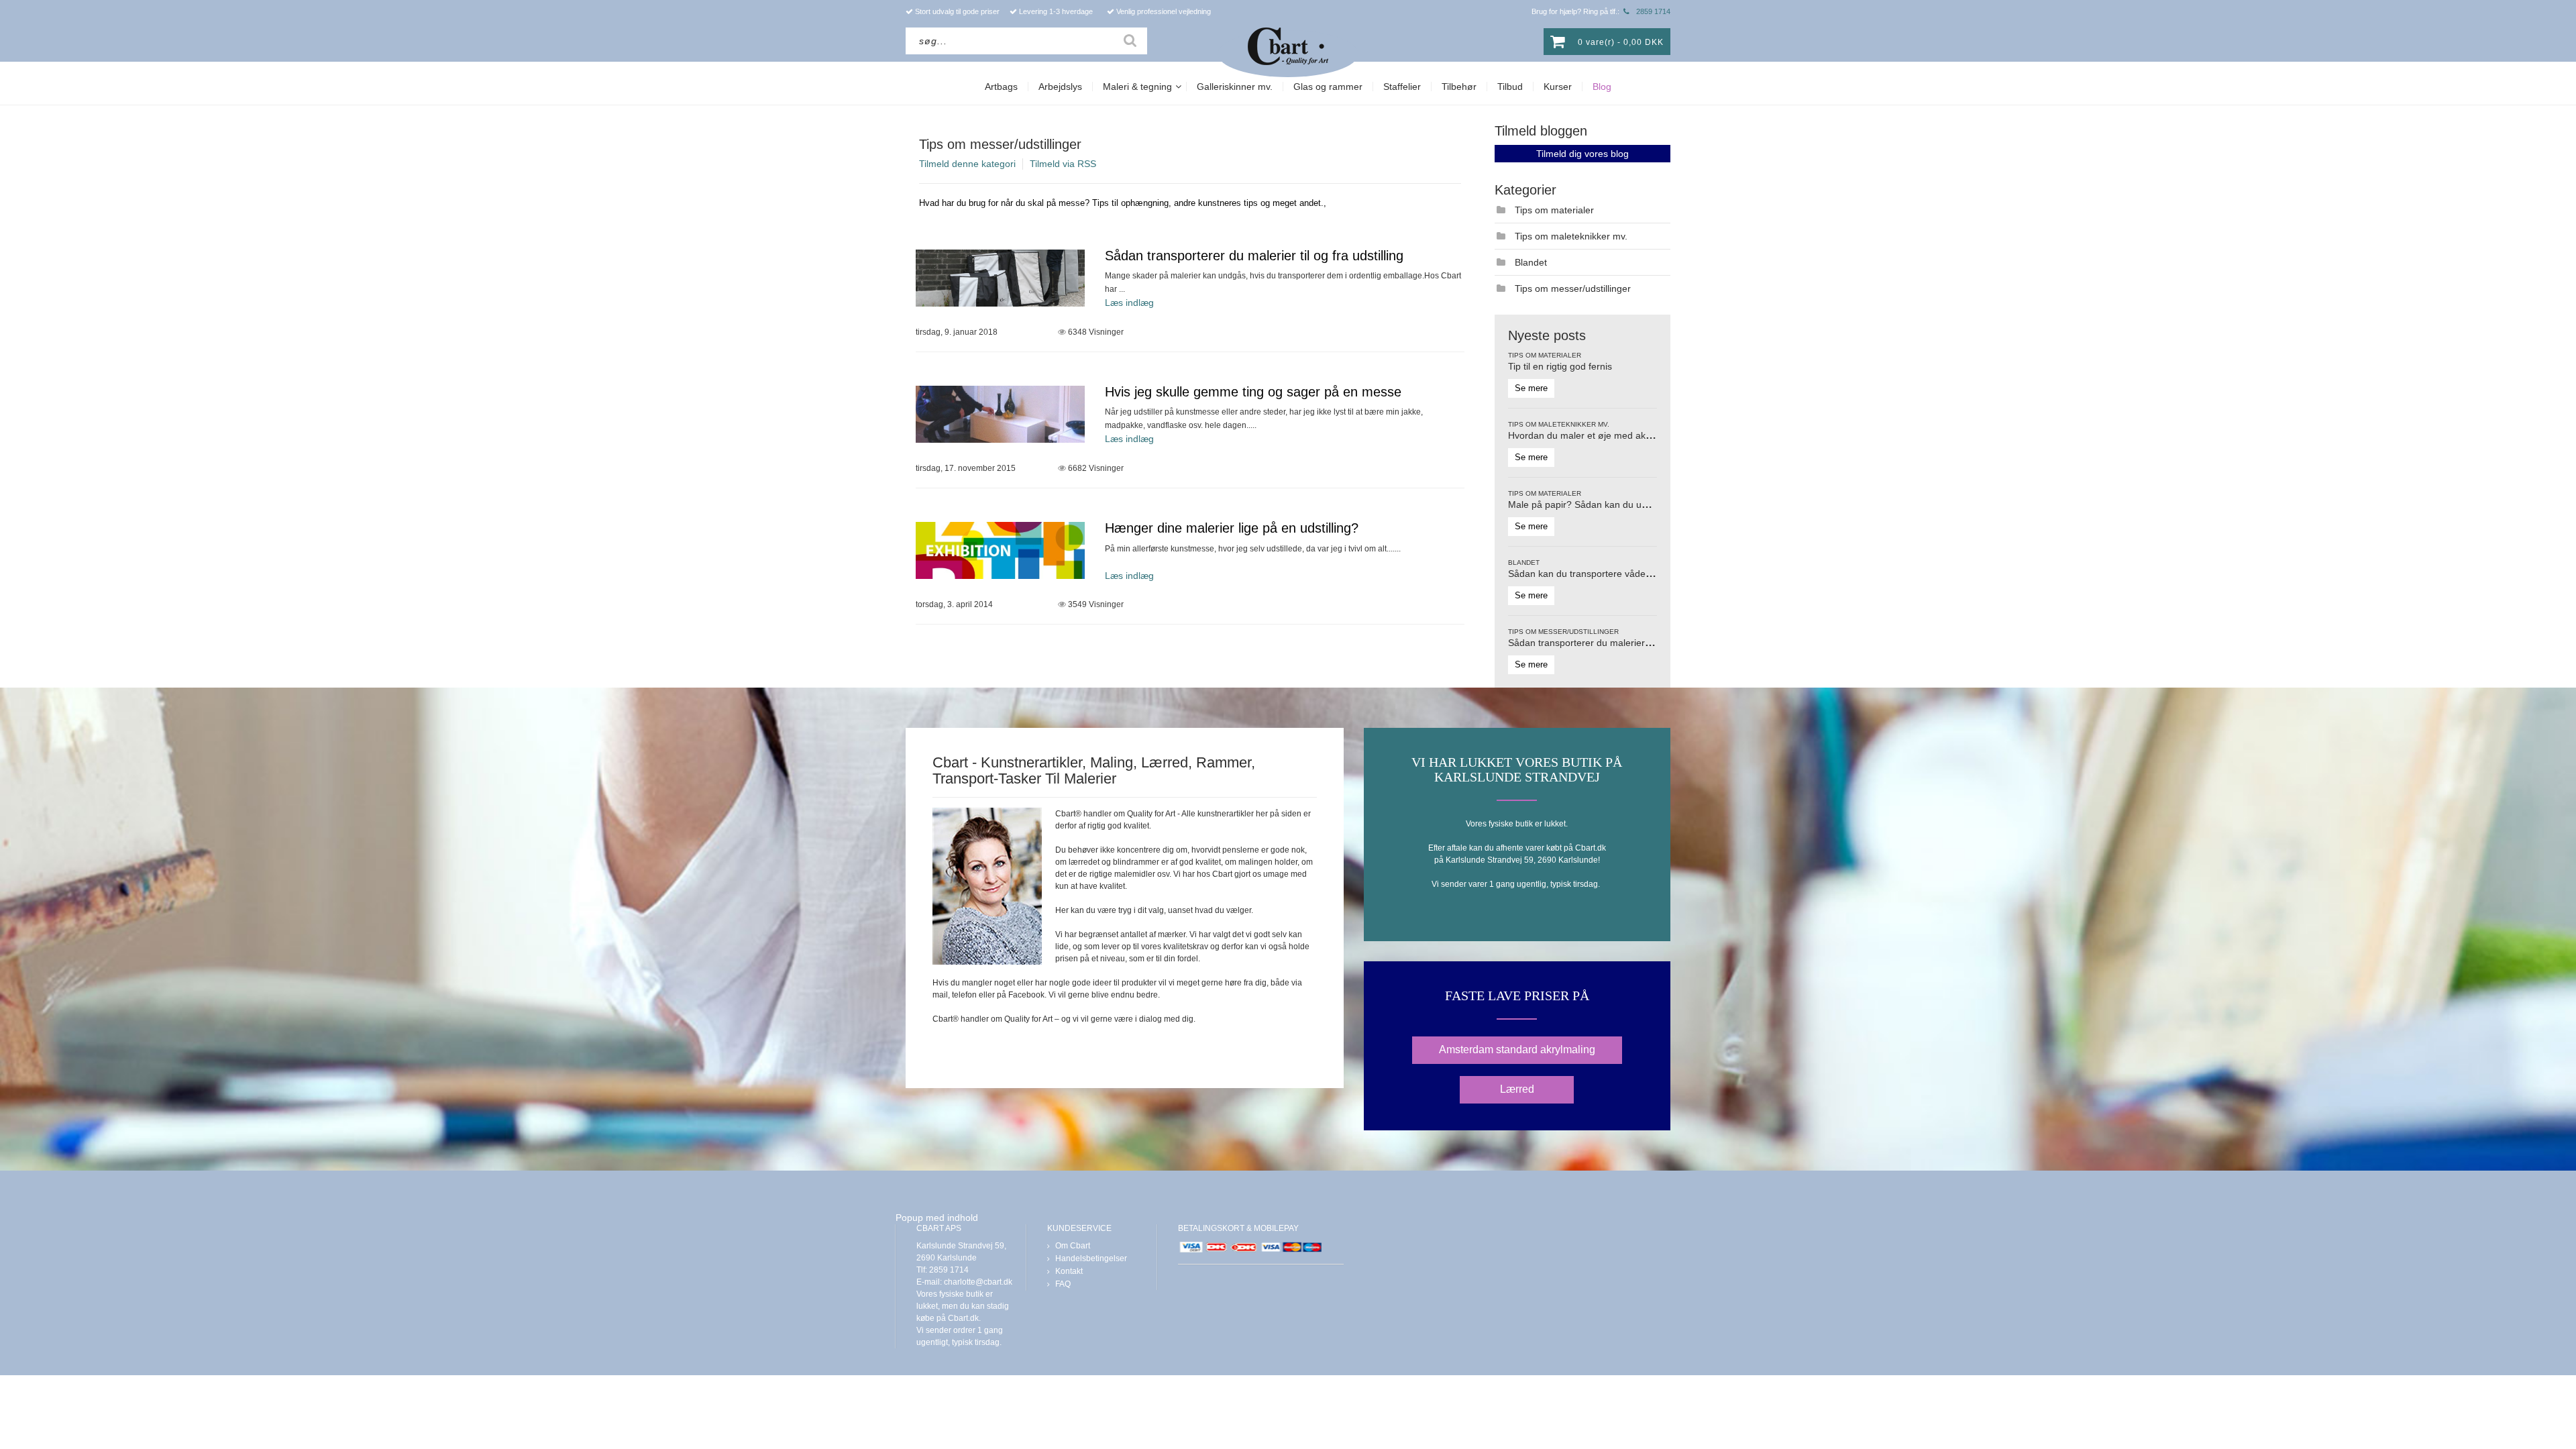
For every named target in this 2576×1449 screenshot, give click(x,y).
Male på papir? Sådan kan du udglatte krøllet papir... (1619, 504)
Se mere (1531, 388)
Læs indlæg (1129, 303)
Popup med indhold (937, 1218)
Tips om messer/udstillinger (1000, 144)
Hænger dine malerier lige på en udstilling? (1232, 528)
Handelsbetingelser (1091, 1258)
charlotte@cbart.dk (978, 1282)
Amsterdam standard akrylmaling (1517, 1050)
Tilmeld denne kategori (967, 164)
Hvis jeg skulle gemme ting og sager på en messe (1253, 392)
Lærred (1517, 1089)
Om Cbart (1073, 1246)
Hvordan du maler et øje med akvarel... (1591, 435)
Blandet (1531, 262)
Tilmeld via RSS (1063, 164)
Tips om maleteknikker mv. (1571, 236)
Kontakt (1069, 1271)
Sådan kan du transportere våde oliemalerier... (1607, 574)
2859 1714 (1653, 11)
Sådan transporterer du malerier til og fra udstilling (1254, 256)
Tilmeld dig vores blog (1582, 154)
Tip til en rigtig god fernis (1560, 366)
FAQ (1063, 1284)
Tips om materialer (1554, 210)
